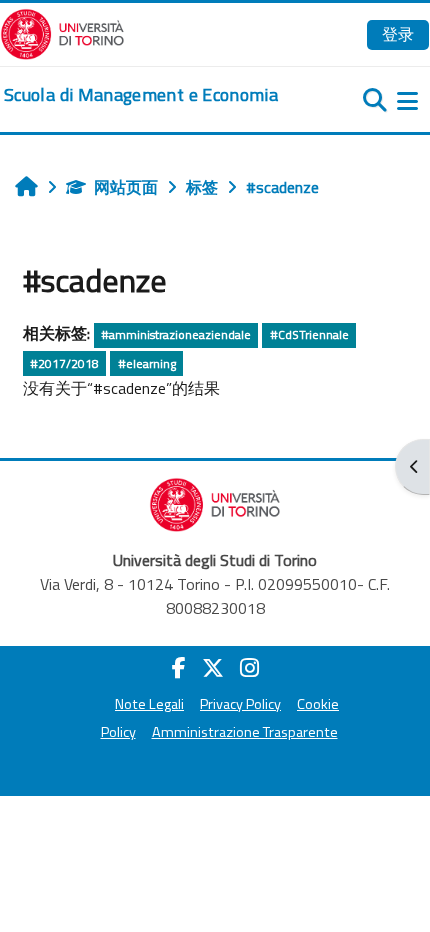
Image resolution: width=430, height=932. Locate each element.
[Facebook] (179, 668)
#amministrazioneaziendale (176, 334)
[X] (213, 668)
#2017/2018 (64, 363)
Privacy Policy (240, 704)
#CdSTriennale (309, 334)
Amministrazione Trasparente (245, 732)
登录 (398, 34)
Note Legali (149, 704)
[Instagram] (249, 668)
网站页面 (126, 187)
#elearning (147, 363)
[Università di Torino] (62, 32)
